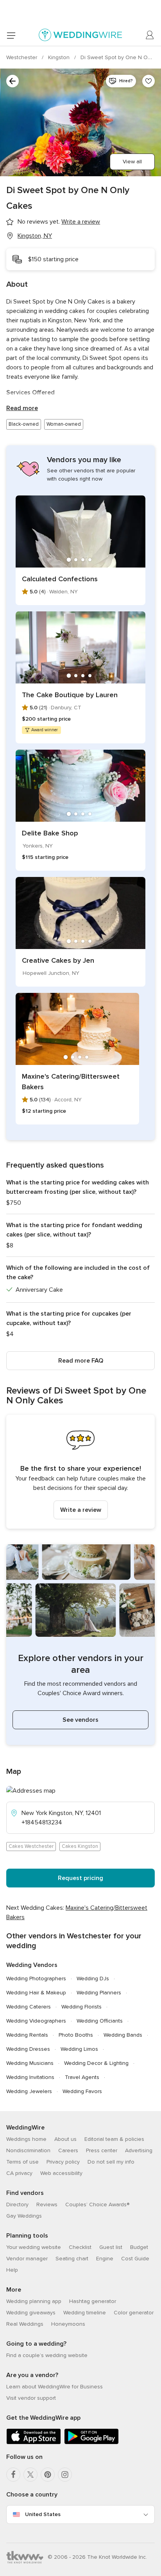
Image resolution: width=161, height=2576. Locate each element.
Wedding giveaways (31, 2313)
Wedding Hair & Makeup (36, 1993)
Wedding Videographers (36, 2021)
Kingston (60, 57)
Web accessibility (61, 2173)
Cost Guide (135, 2259)
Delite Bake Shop (50, 833)
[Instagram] (65, 2475)
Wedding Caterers (29, 2007)
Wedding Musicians (30, 2063)
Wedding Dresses (28, 2049)
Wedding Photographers (36, 1979)
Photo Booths (76, 2035)
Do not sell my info (111, 2162)
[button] (80, 1472)
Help (12, 2270)
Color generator (134, 2313)
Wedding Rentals (27, 2035)
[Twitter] (30, 2475)
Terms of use (22, 2162)
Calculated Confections (60, 579)
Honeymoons (68, 2324)
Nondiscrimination (28, 2150)
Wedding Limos (79, 2049)
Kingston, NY (35, 236)
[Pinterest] (48, 2475)
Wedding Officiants (100, 2021)
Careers (68, 2150)
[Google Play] (91, 2443)
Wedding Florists (81, 2007)
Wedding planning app (34, 2301)
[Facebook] (13, 2475)
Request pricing (80, 1878)
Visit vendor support (31, 2398)
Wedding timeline (85, 2313)
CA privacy (19, 2173)
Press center (102, 2150)
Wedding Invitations (30, 2077)
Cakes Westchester (31, 1846)
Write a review (81, 1510)
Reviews (47, 2205)
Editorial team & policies (114, 2139)
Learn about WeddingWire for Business (55, 2387)
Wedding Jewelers (29, 2091)
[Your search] (13, 81)
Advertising (139, 2150)
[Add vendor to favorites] (148, 81)
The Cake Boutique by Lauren (70, 695)
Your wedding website (34, 2247)
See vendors (80, 1720)
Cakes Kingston (80, 1846)
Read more (22, 408)
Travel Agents (82, 2077)
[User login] (150, 35)
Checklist (80, 2247)
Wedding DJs (93, 1979)
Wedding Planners (99, 1993)
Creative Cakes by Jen (58, 960)
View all (132, 162)
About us (65, 2139)
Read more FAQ (81, 1361)
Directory (17, 2205)
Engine (105, 2259)
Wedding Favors (82, 2091)
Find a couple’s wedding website (47, 2355)
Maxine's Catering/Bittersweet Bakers (71, 1082)
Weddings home (26, 2139)
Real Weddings (25, 2324)
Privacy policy (63, 2162)
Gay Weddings (24, 2216)
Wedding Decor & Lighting (96, 2063)
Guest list (111, 2247)
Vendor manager (27, 2259)
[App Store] (34, 2443)
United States (43, 2514)
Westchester (22, 57)
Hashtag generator (93, 2301)
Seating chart (72, 2259)
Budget (139, 2247)
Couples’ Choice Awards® (97, 2205)
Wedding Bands (123, 2035)
